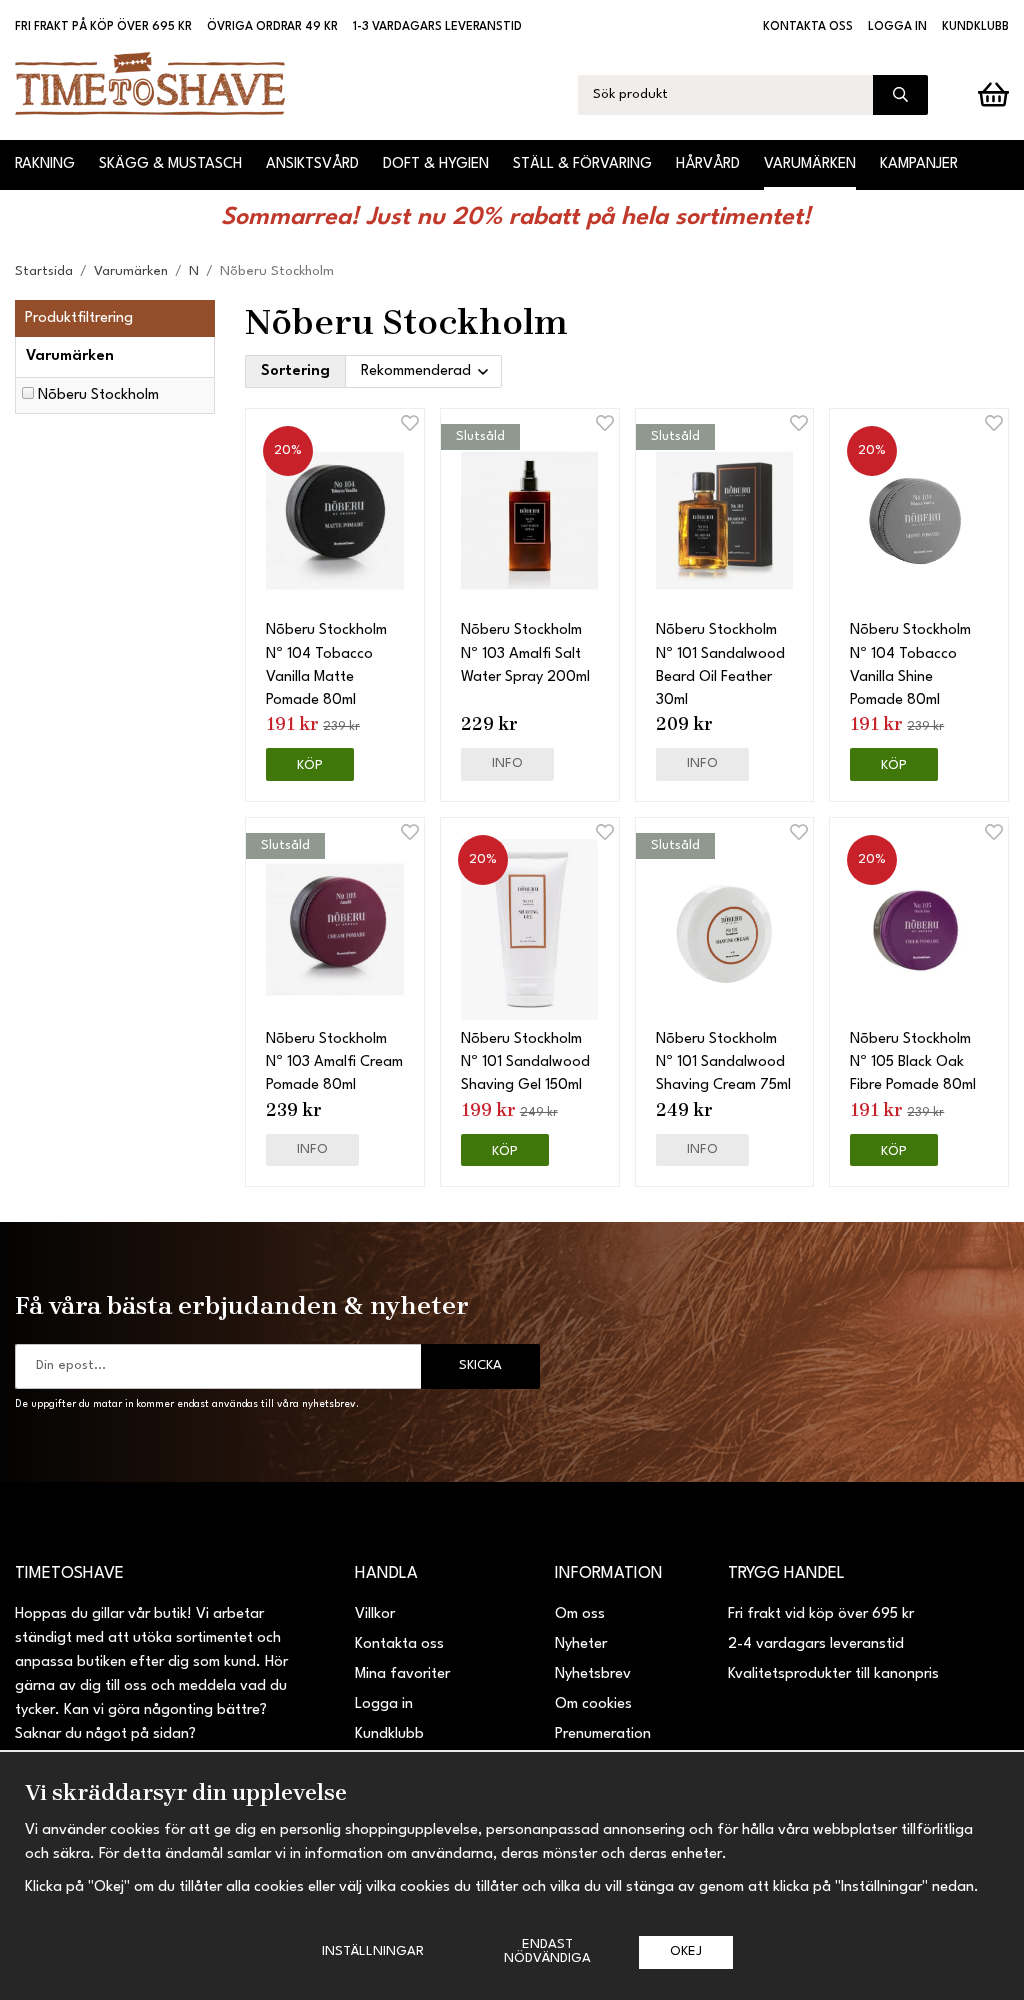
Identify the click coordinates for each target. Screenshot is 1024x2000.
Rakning (45, 164)
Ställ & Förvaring (582, 164)
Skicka (480, 1365)
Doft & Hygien (436, 164)
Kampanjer (919, 164)
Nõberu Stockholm (98, 395)
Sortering (295, 371)
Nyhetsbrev (593, 1674)
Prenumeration (603, 1734)
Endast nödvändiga (547, 1951)
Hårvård (708, 164)
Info (507, 763)
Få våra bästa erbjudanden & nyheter (242, 1305)
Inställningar (373, 1951)
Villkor (375, 1614)
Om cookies (593, 1704)
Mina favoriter (402, 1674)
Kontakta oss (808, 27)
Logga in (897, 27)
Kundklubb (975, 27)
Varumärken (810, 164)
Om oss (580, 1614)
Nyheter (581, 1644)
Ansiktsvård (312, 164)
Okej (686, 1951)
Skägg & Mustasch (170, 164)
